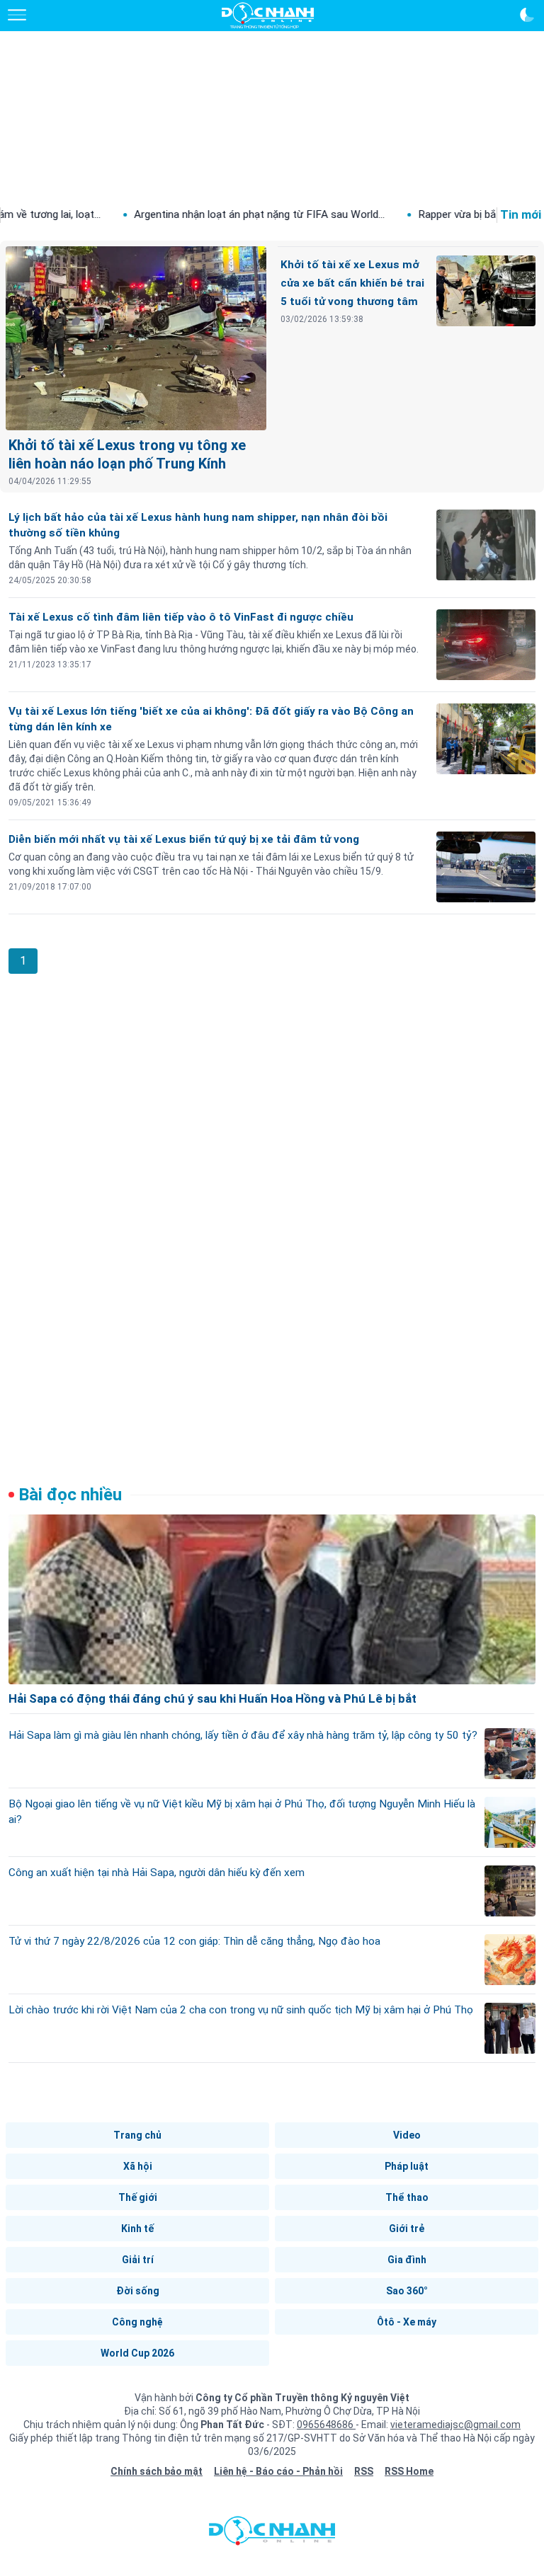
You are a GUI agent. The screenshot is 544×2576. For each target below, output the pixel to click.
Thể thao (407, 2197)
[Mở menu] (17, 15)
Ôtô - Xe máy (407, 2322)
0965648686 (326, 2425)
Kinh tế (137, 2229)
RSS (364, 2471)
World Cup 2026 (137, 2353)
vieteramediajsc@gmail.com (455, 2425)
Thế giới (138, 2197)
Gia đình (407, 2260)
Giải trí (138, 2260)
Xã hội (138, 2166)
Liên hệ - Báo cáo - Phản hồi (278, 2471)
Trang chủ (137, 2135)
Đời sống (138, 2291)
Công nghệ (137, 2322)
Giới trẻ (407, 2229)
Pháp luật (407, 2166)
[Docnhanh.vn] (272, 2534)
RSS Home (409, 2471)
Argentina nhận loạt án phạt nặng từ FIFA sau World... (205, 214)
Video (407, 2135)
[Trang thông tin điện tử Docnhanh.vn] (268, 16)
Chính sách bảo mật (157, 2471)
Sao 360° (407, 2291)
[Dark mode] (527, 15)
